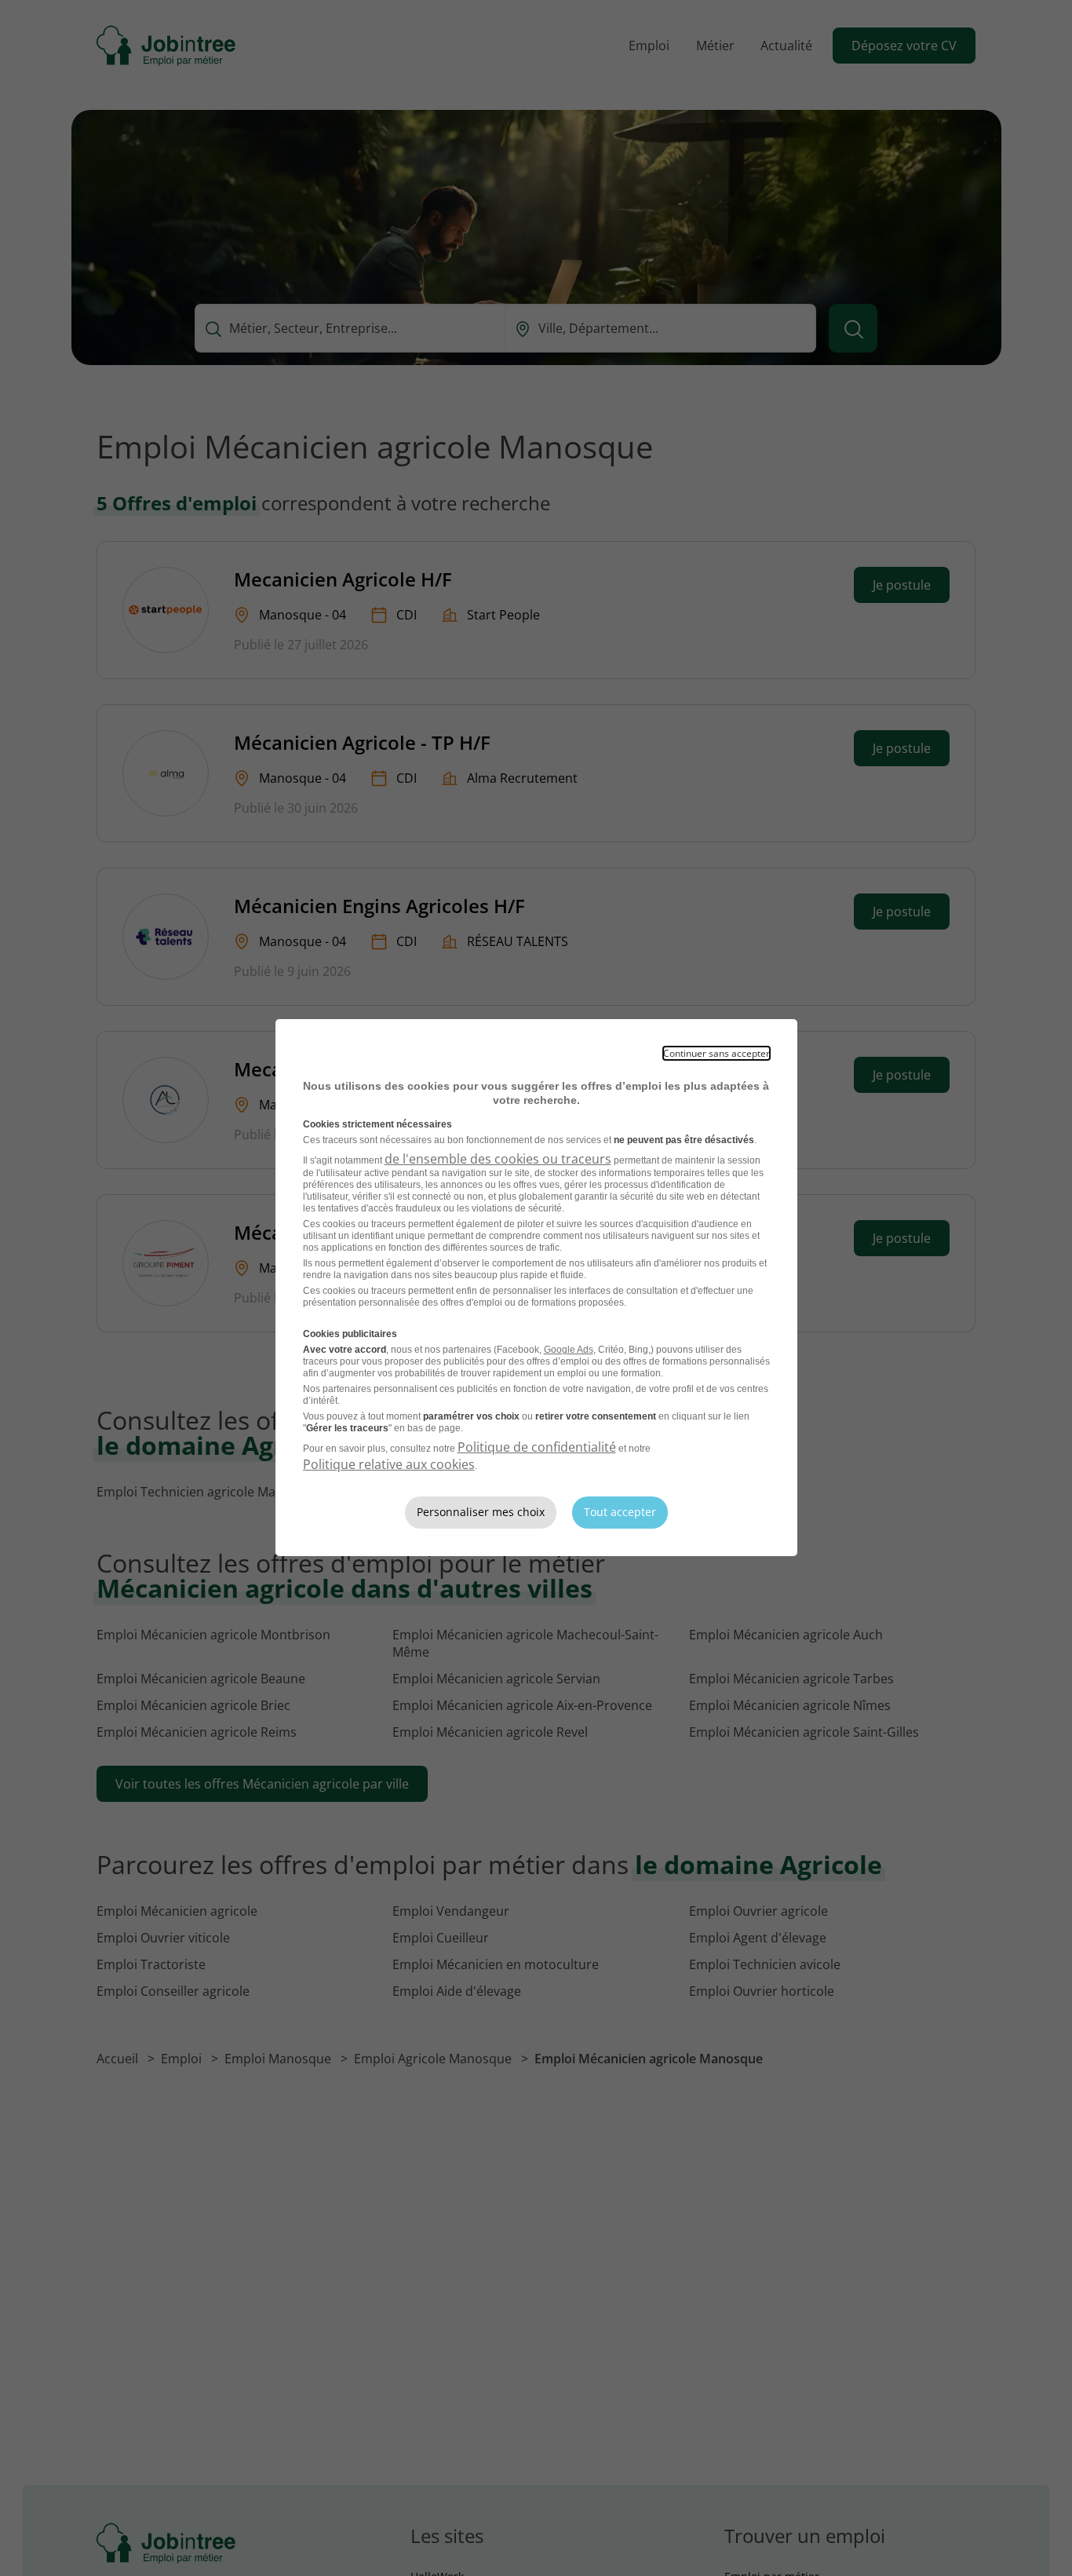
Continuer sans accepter (716, 1053)
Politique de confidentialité (537, 1447)
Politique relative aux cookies (389, 1464)
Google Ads (569, 1350)
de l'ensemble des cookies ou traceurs (498, 1159)
